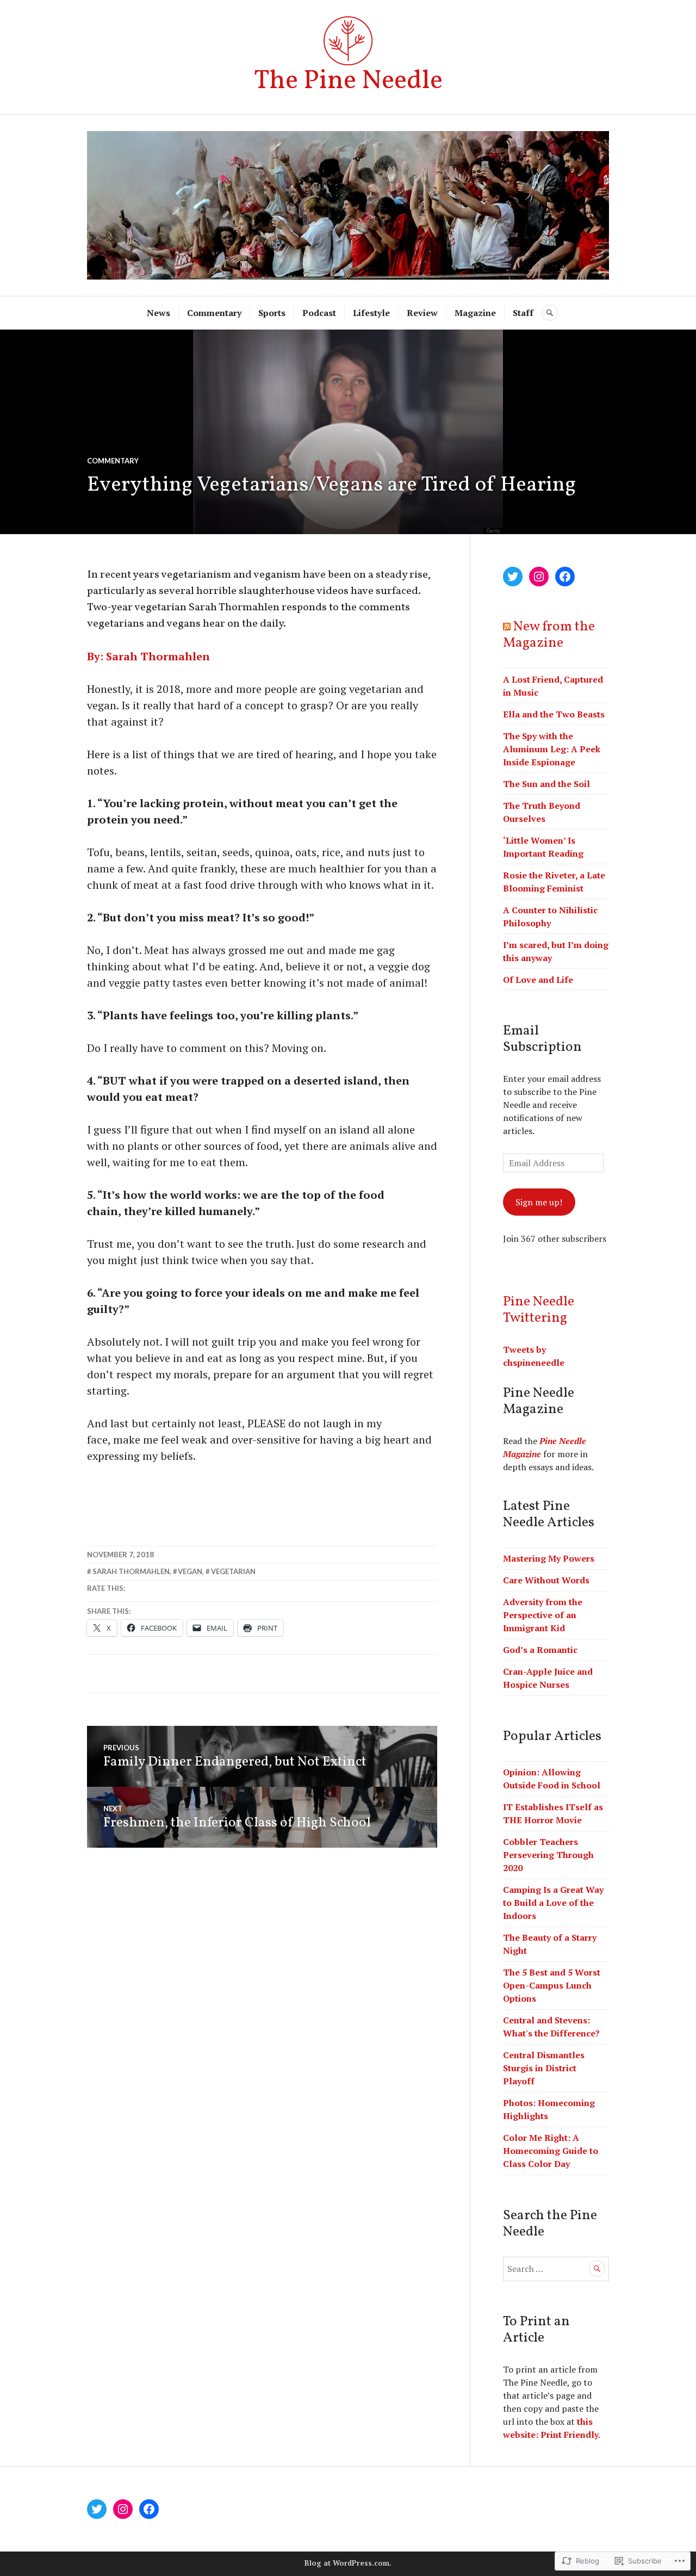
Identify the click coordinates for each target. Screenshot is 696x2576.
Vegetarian (233, 1571)
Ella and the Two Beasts (554, 714)
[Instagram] (539, 577)
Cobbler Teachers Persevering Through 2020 (548, 1855)
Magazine (475, 313)
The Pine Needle (348, 81)
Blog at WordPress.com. (348, 2563)
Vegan (190, 1571)
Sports (272, 313)
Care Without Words (546, 1580)
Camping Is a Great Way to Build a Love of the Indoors (553, 1903)
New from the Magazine (549, 635)
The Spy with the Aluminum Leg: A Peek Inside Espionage (552, 749)
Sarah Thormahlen (131, 1571)
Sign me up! (539, 1202)
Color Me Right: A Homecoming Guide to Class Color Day (551, 2151)
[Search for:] (556, 2269)
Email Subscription (542, 1039)
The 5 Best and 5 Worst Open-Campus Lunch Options (552, 1985)
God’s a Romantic (540, 1650)
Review (422, 313)
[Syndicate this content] (507, 627)
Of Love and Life (538, 980)
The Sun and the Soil (546, 784)
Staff (523, 313)
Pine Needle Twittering (539, 1310)
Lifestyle (371, 313)
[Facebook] (565, 577)
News (159, 313)
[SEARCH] (550, 313)
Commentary (214, 313)
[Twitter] (513, 577)
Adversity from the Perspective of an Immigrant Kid (543, 1615)
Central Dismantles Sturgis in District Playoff (544, 2068)
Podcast (319, 313)
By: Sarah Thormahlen (148, 656)
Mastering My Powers (549, 1558)
